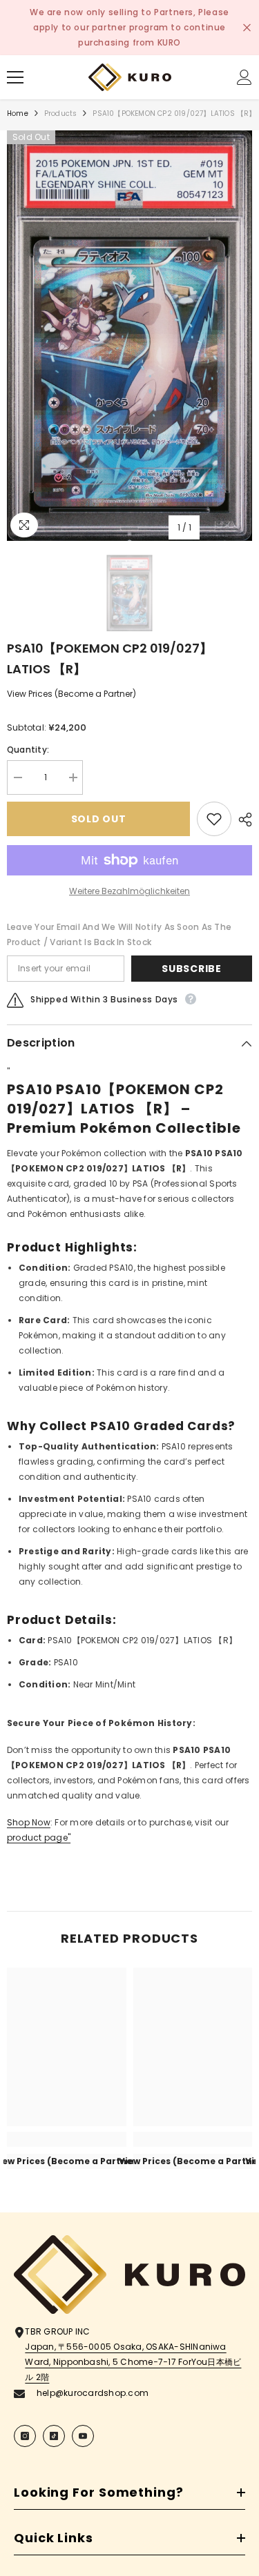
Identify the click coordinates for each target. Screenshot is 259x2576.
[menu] (15, 77)
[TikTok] (54, 2436)
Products (61, 113)
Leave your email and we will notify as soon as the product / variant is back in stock (119, 934)
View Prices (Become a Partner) (71, 694)
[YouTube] (83, 2436)
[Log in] (244, 77)
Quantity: (28, 750)
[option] (129, 336)
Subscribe (191, 969)
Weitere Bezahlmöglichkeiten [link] (129, 891)
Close (247, 28)
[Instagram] (25, 2436)
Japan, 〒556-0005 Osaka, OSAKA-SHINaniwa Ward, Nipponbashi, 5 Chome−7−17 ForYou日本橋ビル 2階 (133, 2362)
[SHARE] (242, 820)
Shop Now (29, 1822)
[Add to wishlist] (214, 819)
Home (18, 113)
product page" (39, 1837)
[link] (67, 2139)
